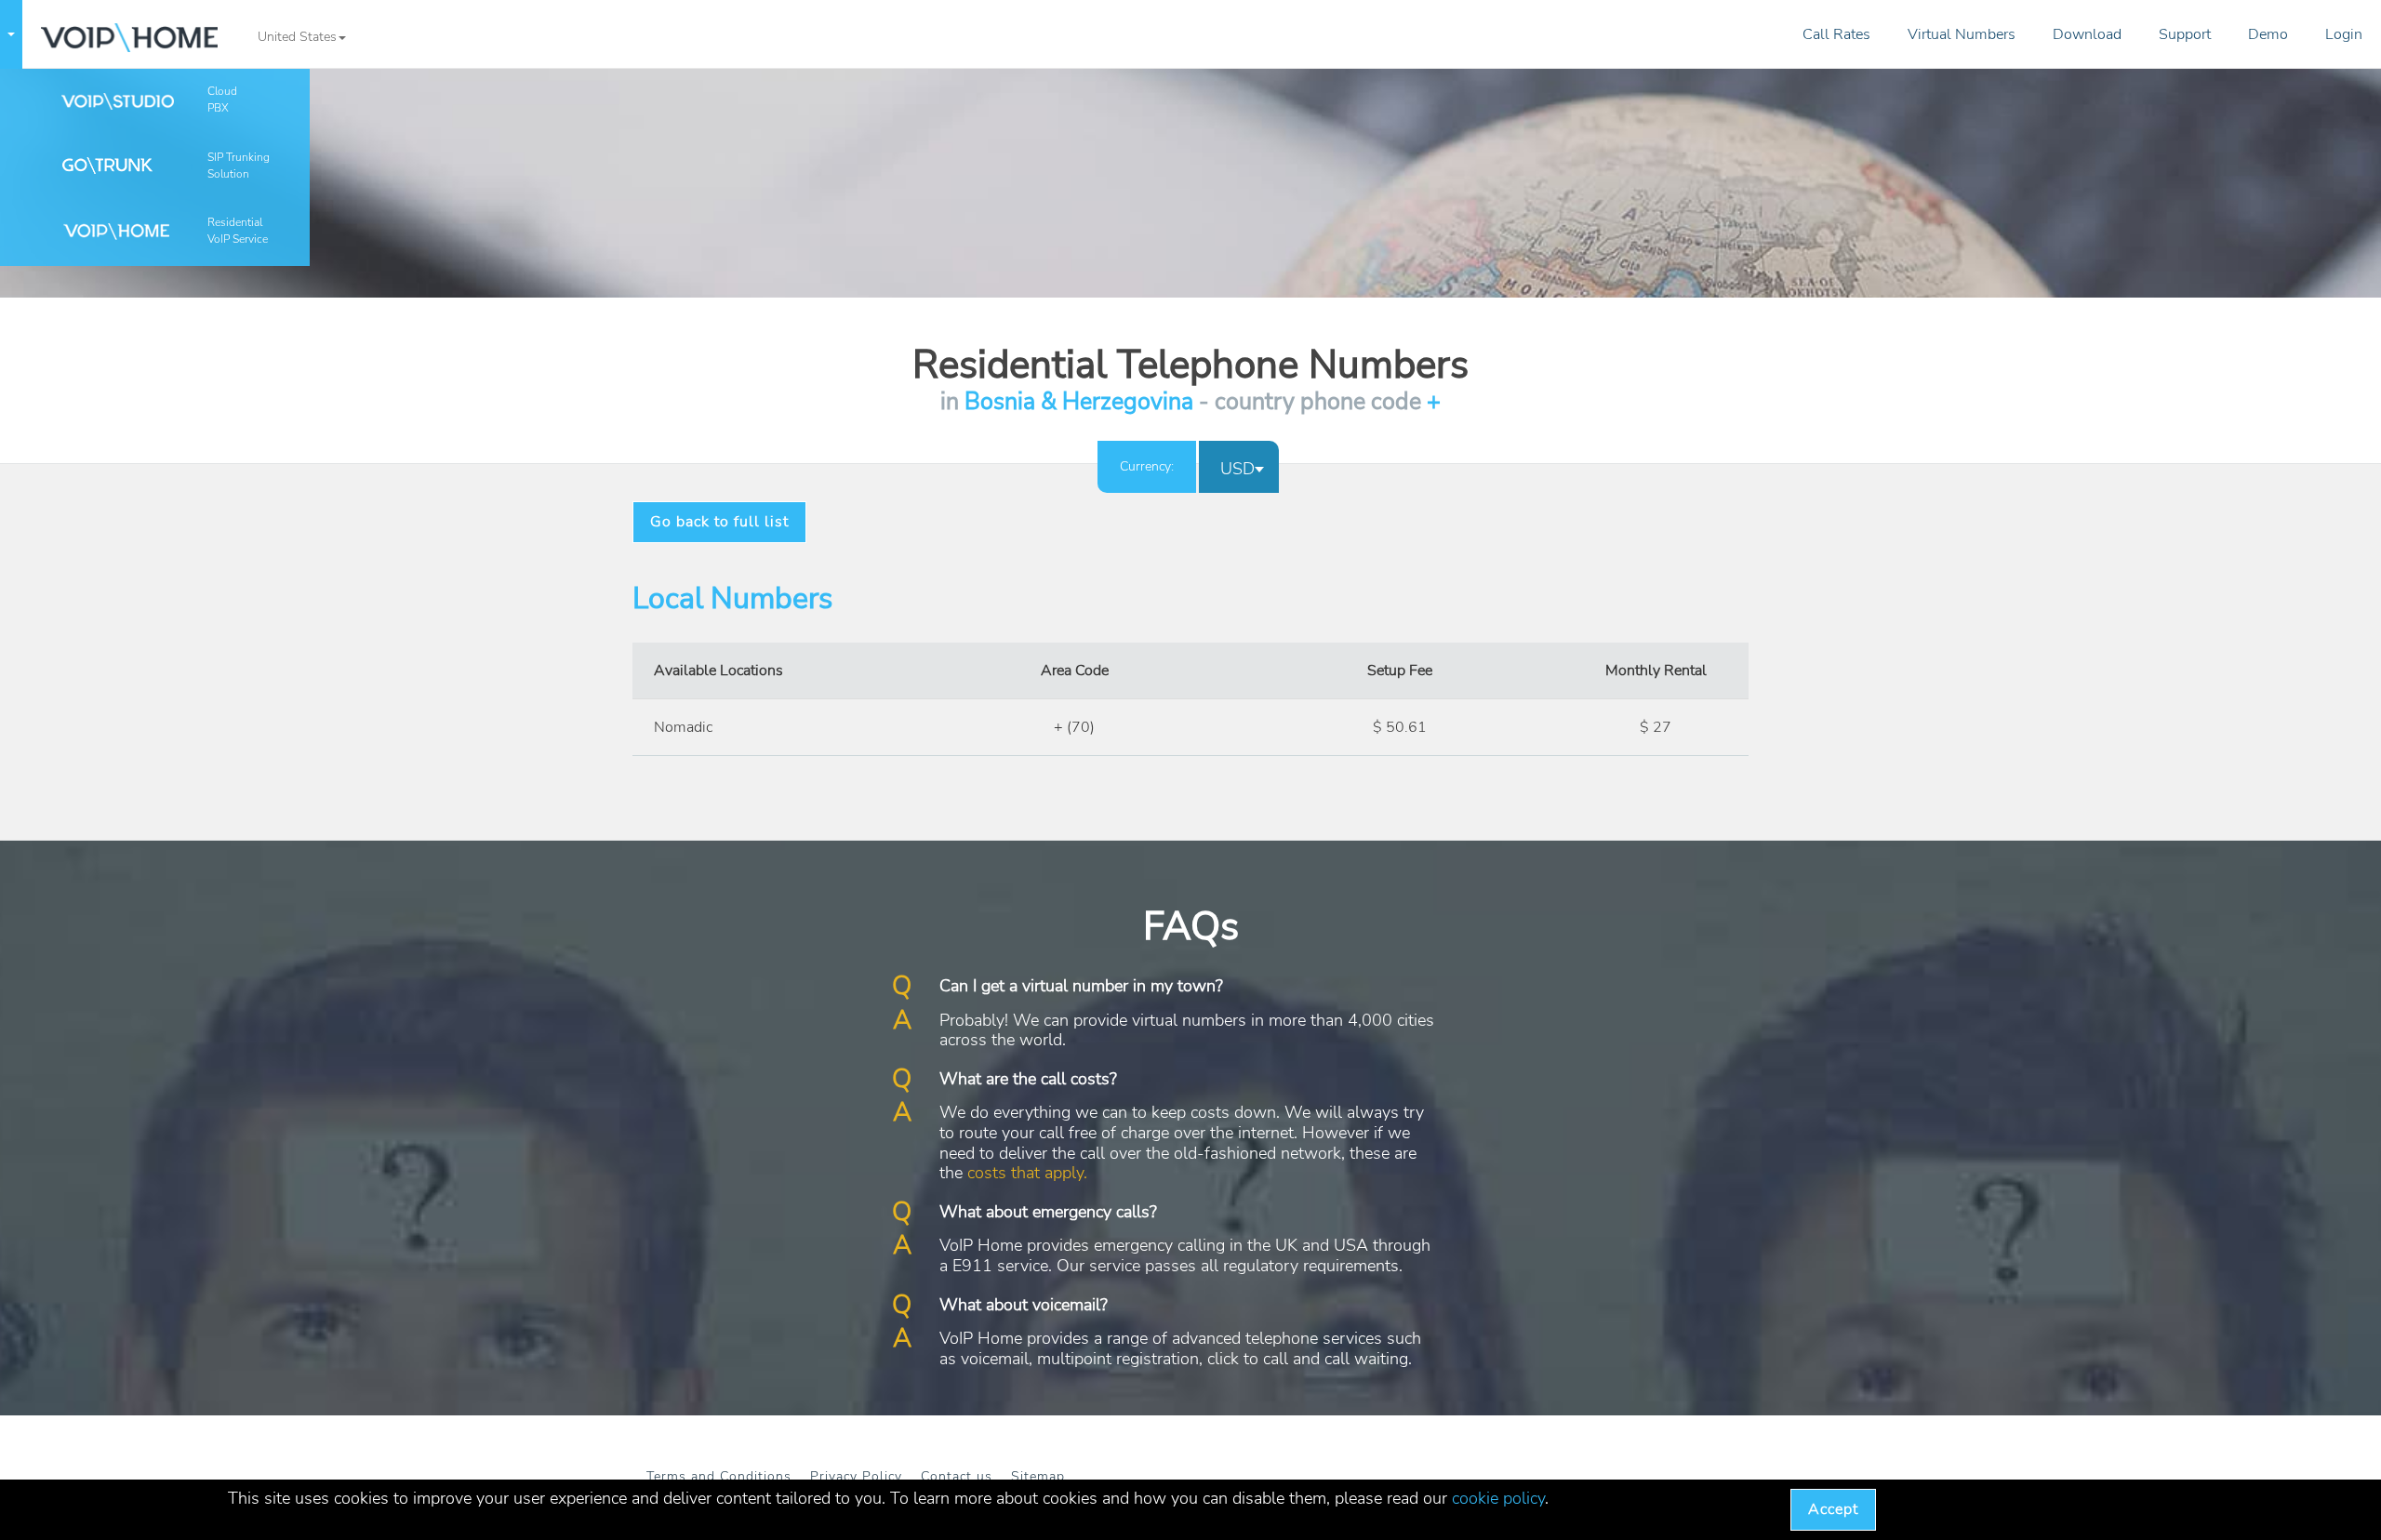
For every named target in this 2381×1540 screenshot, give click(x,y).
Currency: (1147, 466)
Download (2087, 34)
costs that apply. (1027, 1173)
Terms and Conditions (719, 1476)
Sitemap (1038, 1476)
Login (2344, 34)
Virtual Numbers (1962, 34)
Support (2185, 34)
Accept (1833, 1509)
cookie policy (1498, 1498)
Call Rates (1836, 34)
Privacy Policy (856, 1476)
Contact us (957, 1476)
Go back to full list (719, 522)
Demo (2268, 34)
